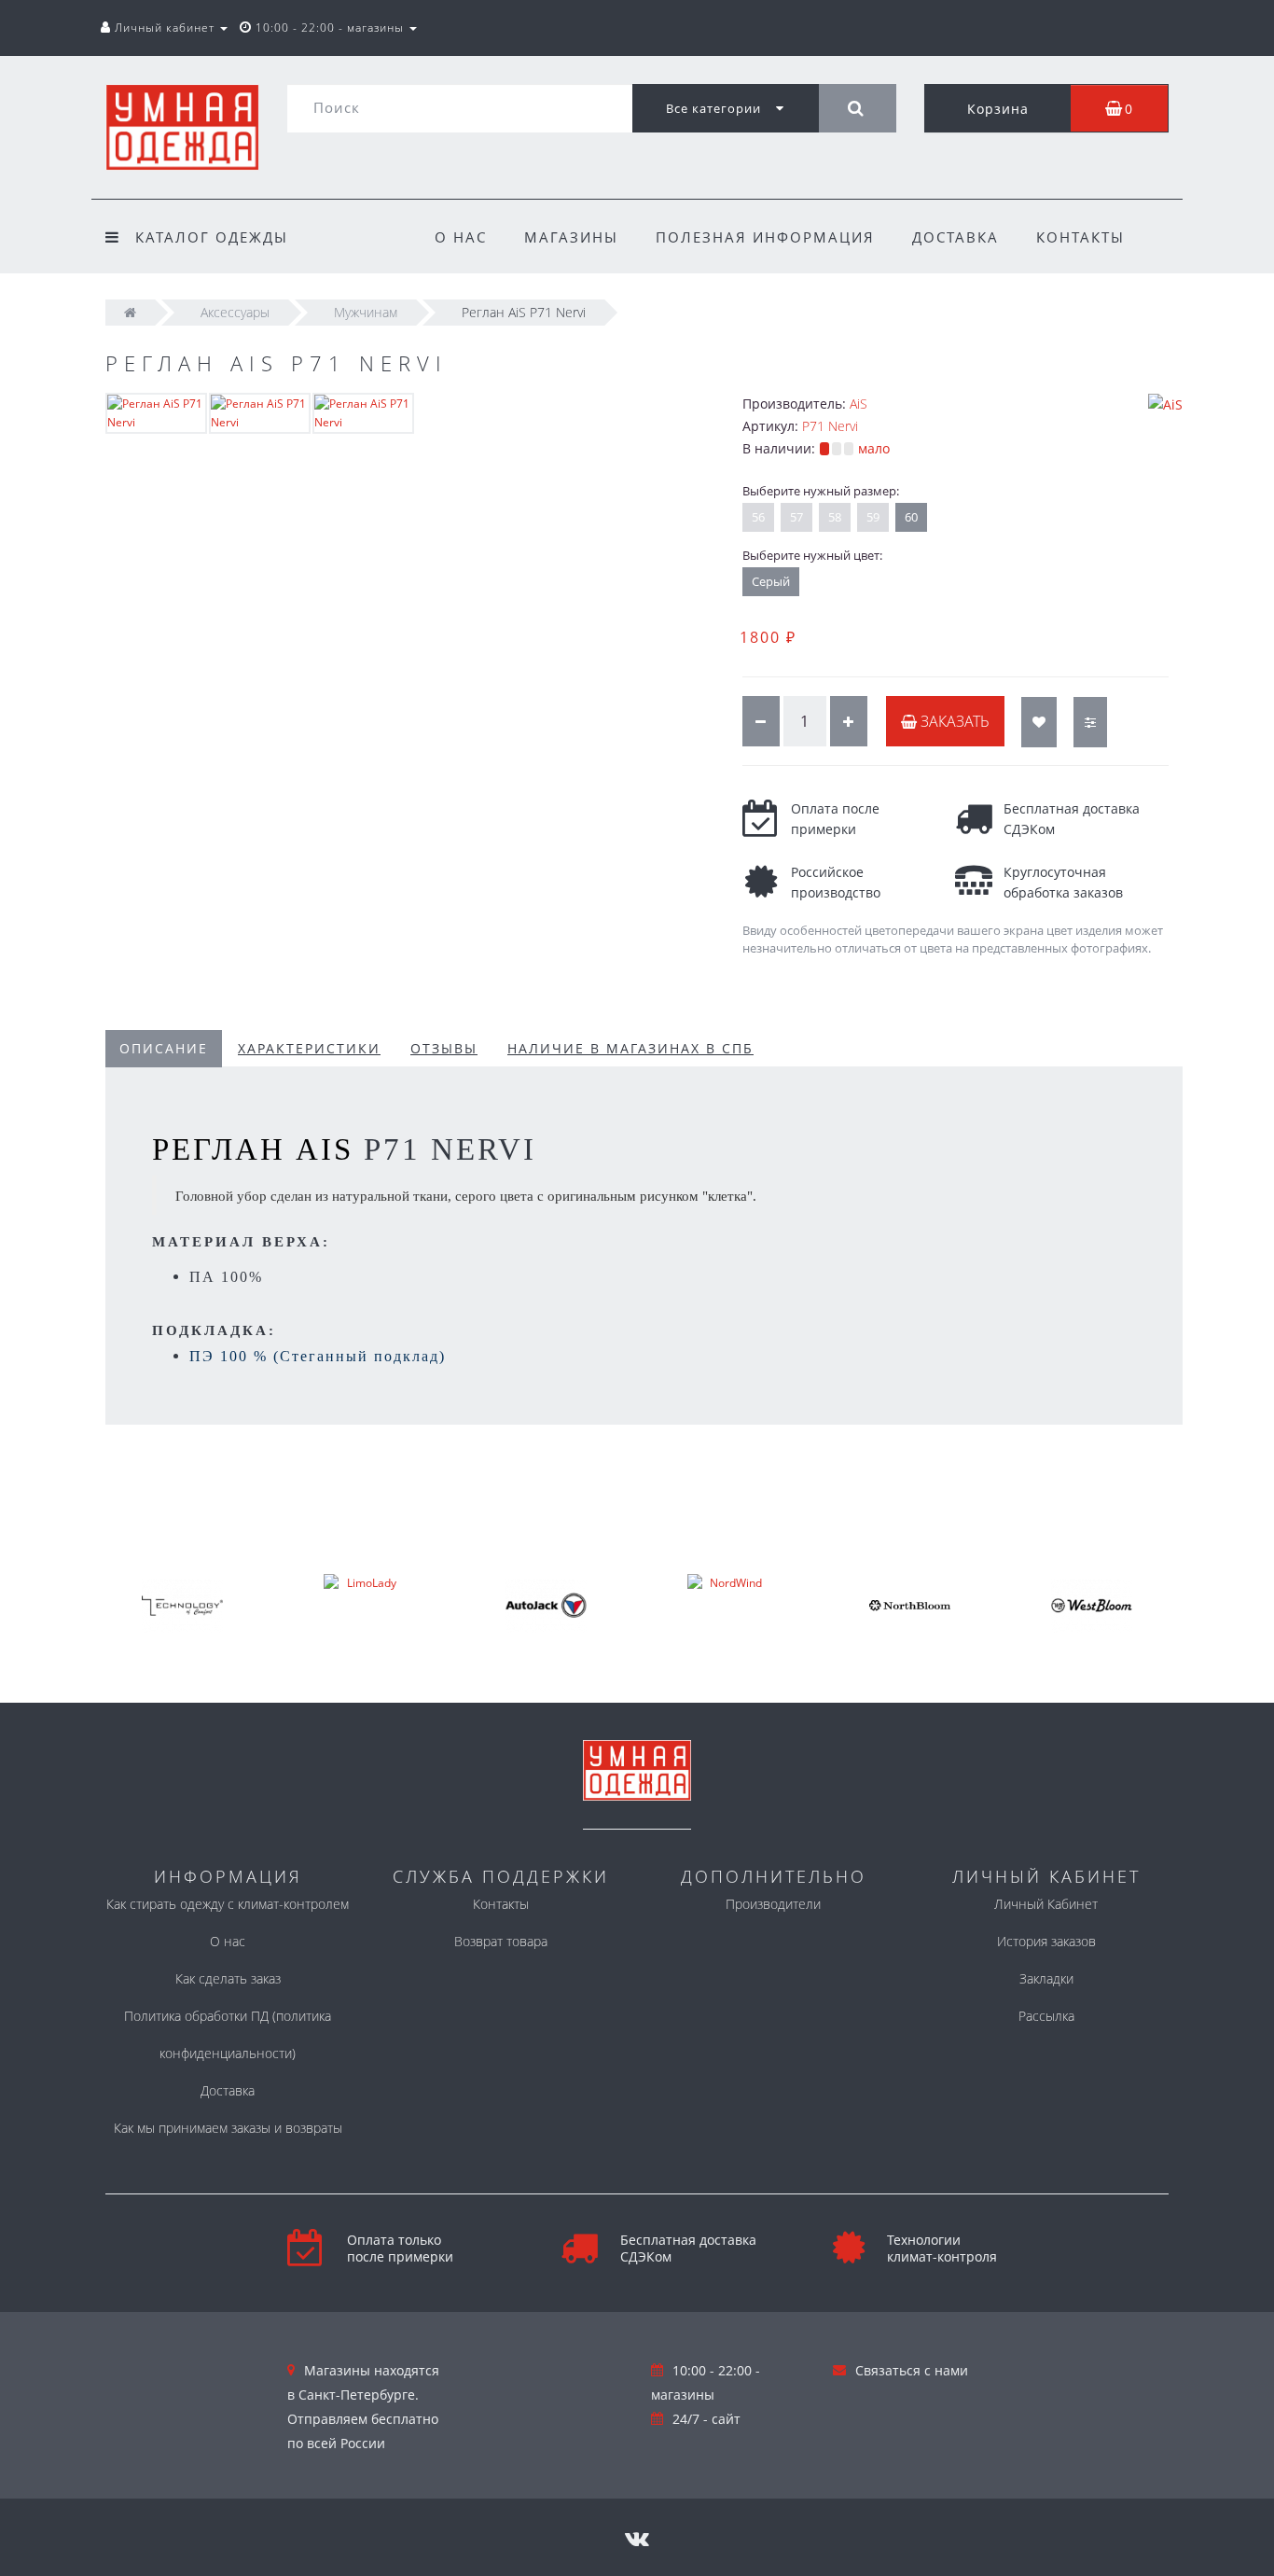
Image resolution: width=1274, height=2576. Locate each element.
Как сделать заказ (228, 1978)
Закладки (1046, 1978)
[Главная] (130, 312)
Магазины (571, 237)
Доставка (955, 237)
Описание (164, 1048)
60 (911, 517)
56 (758, 517)
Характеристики (309, 1048)
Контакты (1080, 237)
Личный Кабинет (1046, 1904)
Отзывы (444, 1048)
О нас (461, 237)
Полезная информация (765, 237)
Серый (771, 581)
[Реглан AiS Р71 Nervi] (156, 412)
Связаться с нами (912, 2370)
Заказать (953, 721)
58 (835, 517)
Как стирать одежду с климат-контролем (228, 1904)
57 (796, 517)
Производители (773, 1904)
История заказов (1046, 1941)
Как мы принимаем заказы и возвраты (228, 2128)
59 (873, 517)
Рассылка (1046, 2016)
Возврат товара (501, 1941)
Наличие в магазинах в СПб (630, 1048)
